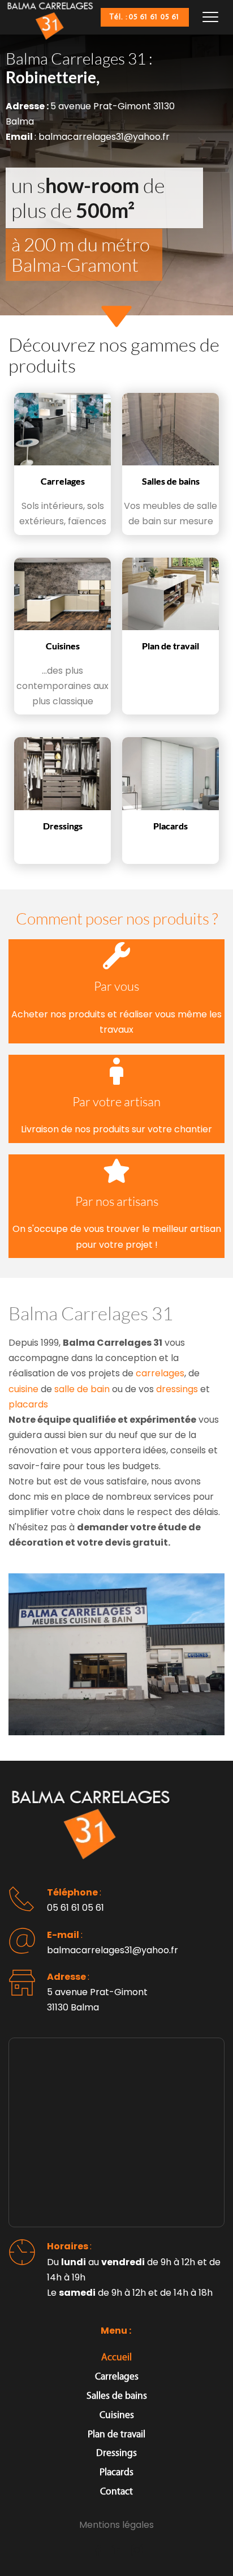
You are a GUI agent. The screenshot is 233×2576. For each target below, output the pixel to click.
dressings (177, 1389)
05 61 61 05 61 (75, 1908)
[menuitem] (116, 2358)
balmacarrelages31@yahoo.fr (113, 1950)
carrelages (160, 1373)
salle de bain (82, 1389)
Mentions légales (116, 2525)
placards (28, 1404)
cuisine (23, 1389)
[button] (210, 17)
